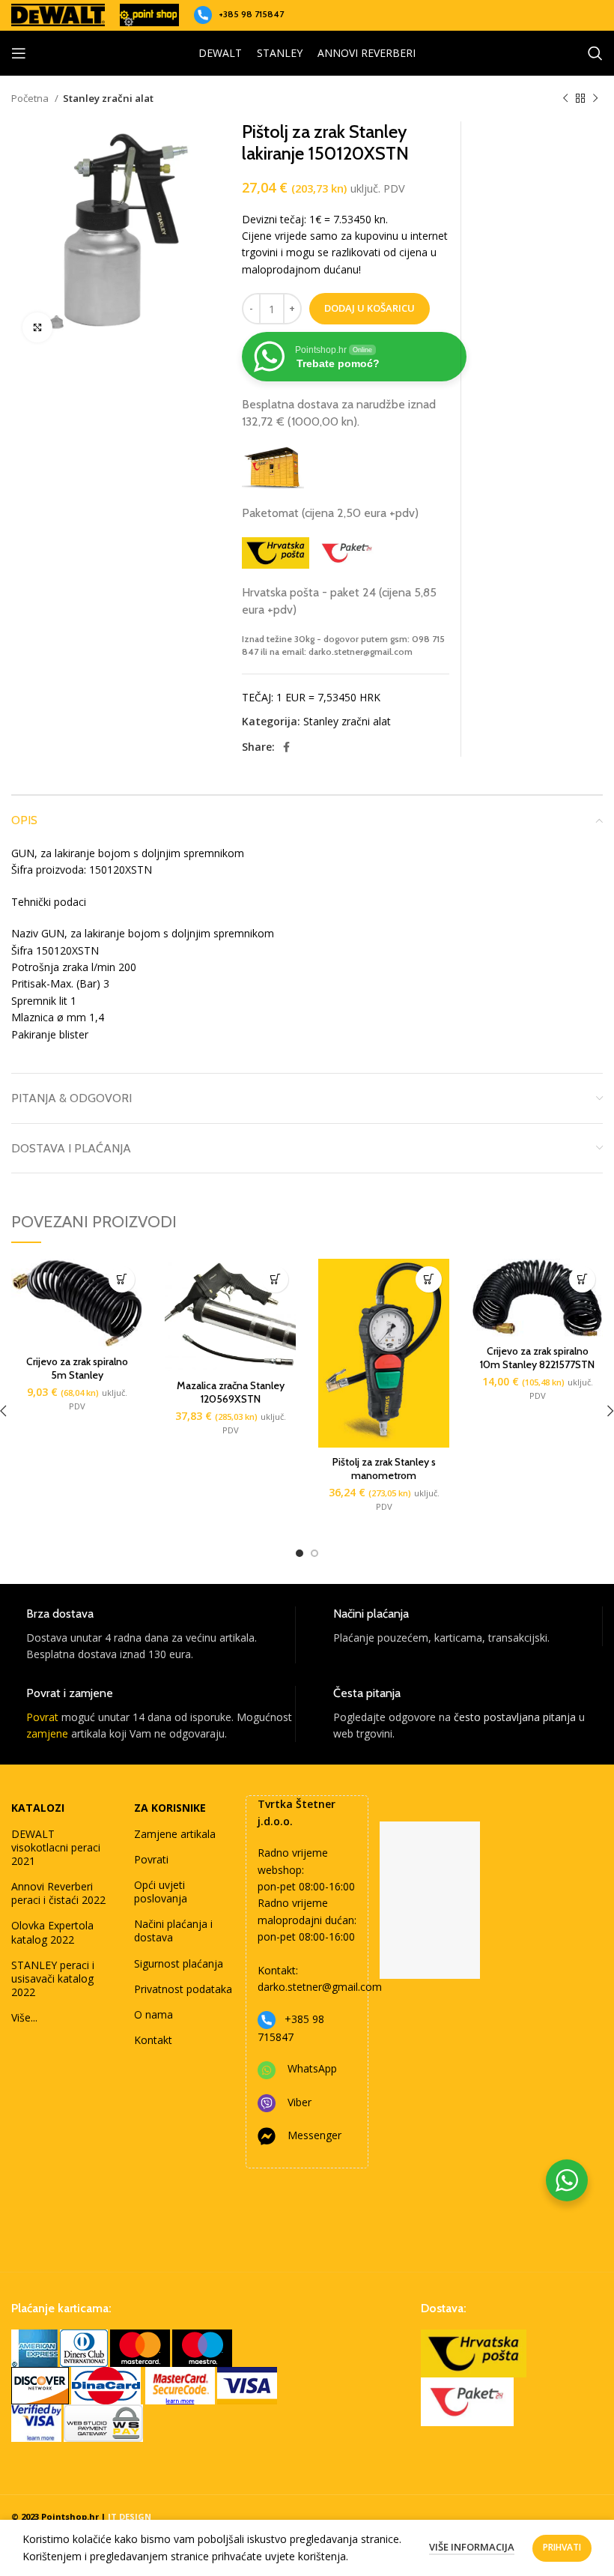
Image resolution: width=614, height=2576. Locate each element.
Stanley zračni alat (108, 98)
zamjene (47, 1733)
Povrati (151, 1859)
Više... (24, 2017)
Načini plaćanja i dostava (173, 1931)
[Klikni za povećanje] (37, 327)
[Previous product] (565, 99)
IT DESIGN (130, 2516)
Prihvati (562, 2547)
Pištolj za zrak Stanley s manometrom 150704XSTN (384, 1475)
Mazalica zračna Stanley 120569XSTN (231, 1392)
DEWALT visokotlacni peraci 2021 (56, 1847)
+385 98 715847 (251, 14)
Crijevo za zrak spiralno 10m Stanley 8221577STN (537, 1358)
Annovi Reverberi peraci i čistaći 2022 (58, 1893)
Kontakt (153, 2040)
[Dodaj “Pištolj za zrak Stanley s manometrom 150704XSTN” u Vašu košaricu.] (429, 1279)
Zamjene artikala (175, 1834)
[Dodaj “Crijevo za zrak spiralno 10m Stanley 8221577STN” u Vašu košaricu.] (582, 1279)
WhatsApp (312, 2068)
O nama (153, 2014)
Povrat (42, 1717)
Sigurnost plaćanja (179, 1963)
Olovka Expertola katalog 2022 (52, 1932)
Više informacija (472, 2547)
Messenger (314, 2135)
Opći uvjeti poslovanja (161, 1892)
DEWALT (220, 53)
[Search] (595, 53)
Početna (31, 98)
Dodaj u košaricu (370, 308)
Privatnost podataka (183, 1989)
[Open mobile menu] (19, 53)
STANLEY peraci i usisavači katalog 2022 (53, 1978)
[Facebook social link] (286, 747)
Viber (300, 2102)
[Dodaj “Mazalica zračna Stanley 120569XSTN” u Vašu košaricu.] (275, 1279)
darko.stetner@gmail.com (320, 1987)
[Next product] (595, 99)
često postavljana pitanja (515, 1717)
